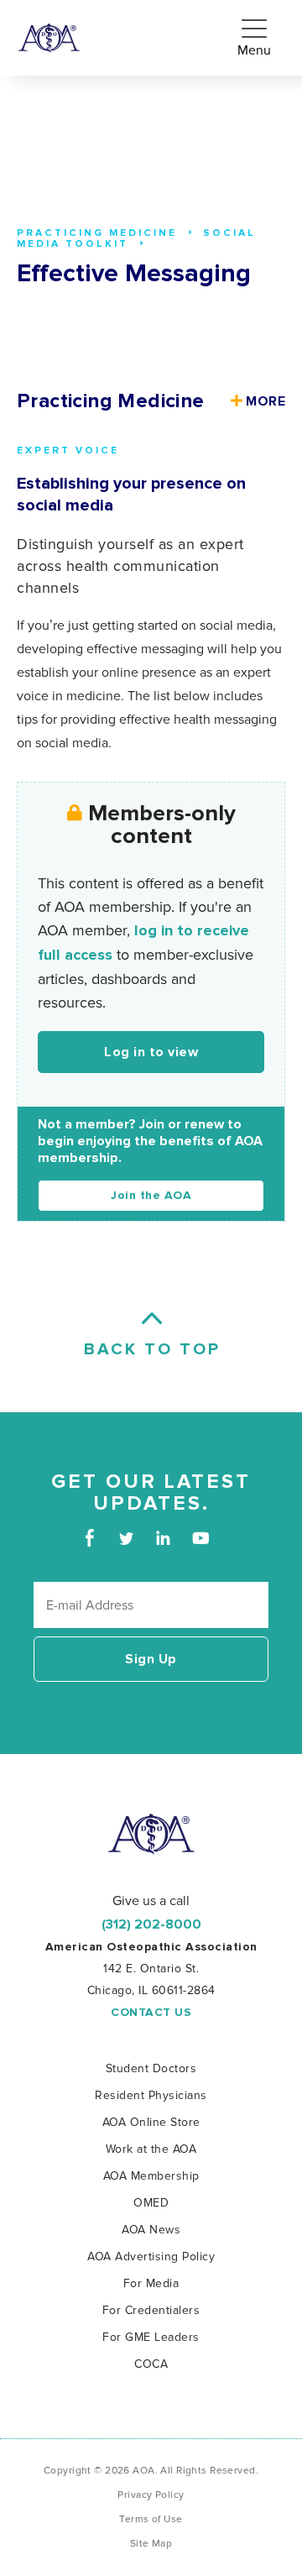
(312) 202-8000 (151, 1924)
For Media (151, 2283)
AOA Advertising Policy (151, 2257)
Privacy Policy (151, 2495)
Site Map (151, 2544)
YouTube (200, 1538)
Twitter (126, 1538)
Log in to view (151, 1052)
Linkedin (163, 1538)
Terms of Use (151, 2519)
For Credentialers (151, 2310)
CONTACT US (151, 2013)
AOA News (151, 2230)
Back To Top (151, 1349)
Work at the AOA (151, 2149)
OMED (151, 2203)
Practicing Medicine (111, 401)
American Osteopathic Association (49, 38)
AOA (151, 1834)
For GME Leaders (151, 2337)
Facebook (89, 1538)
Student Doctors (151, 2068)
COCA (151, 2364)
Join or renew (182, 1124)
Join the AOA (151, 1196)
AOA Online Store (151, 2122)
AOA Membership (151, 2176)
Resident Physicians (151, 2095)
